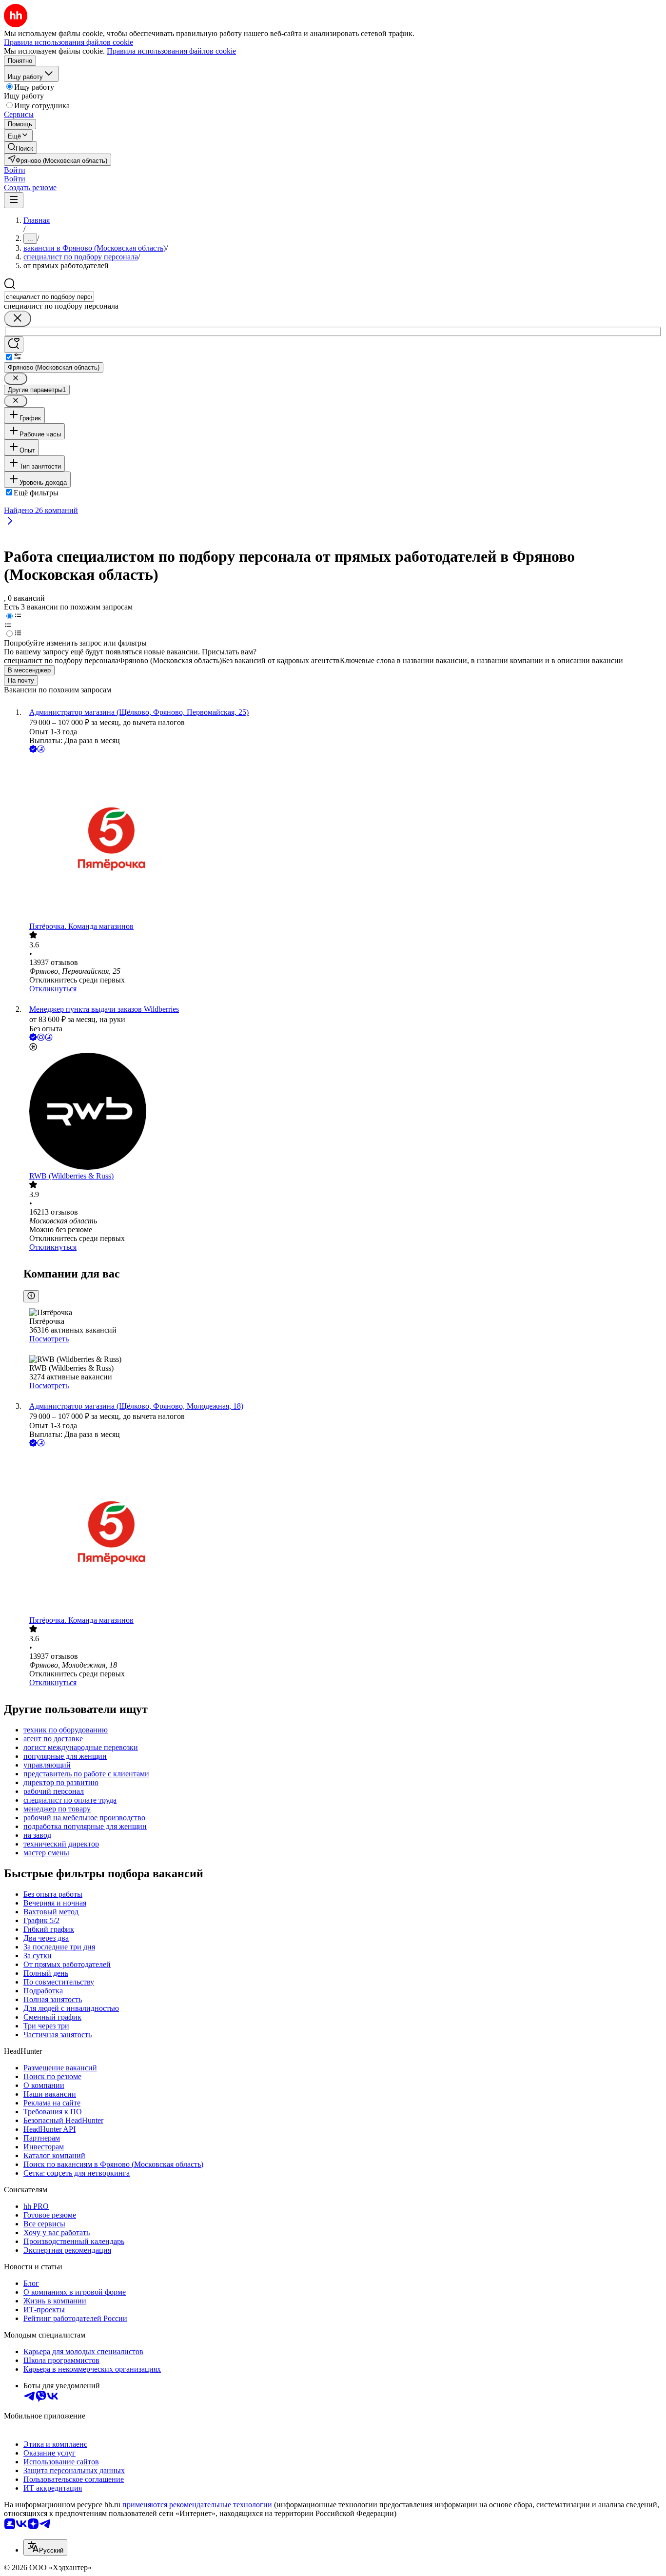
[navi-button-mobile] (14, 200)
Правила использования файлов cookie (171, 51)
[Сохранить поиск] (14, 344)
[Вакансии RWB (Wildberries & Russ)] (343, 1112)
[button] (15, 170)
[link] (20, 147)
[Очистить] (18, 319)
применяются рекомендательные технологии (197, 2505)
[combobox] (49, 297)
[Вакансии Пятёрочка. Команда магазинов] (343, 838)
